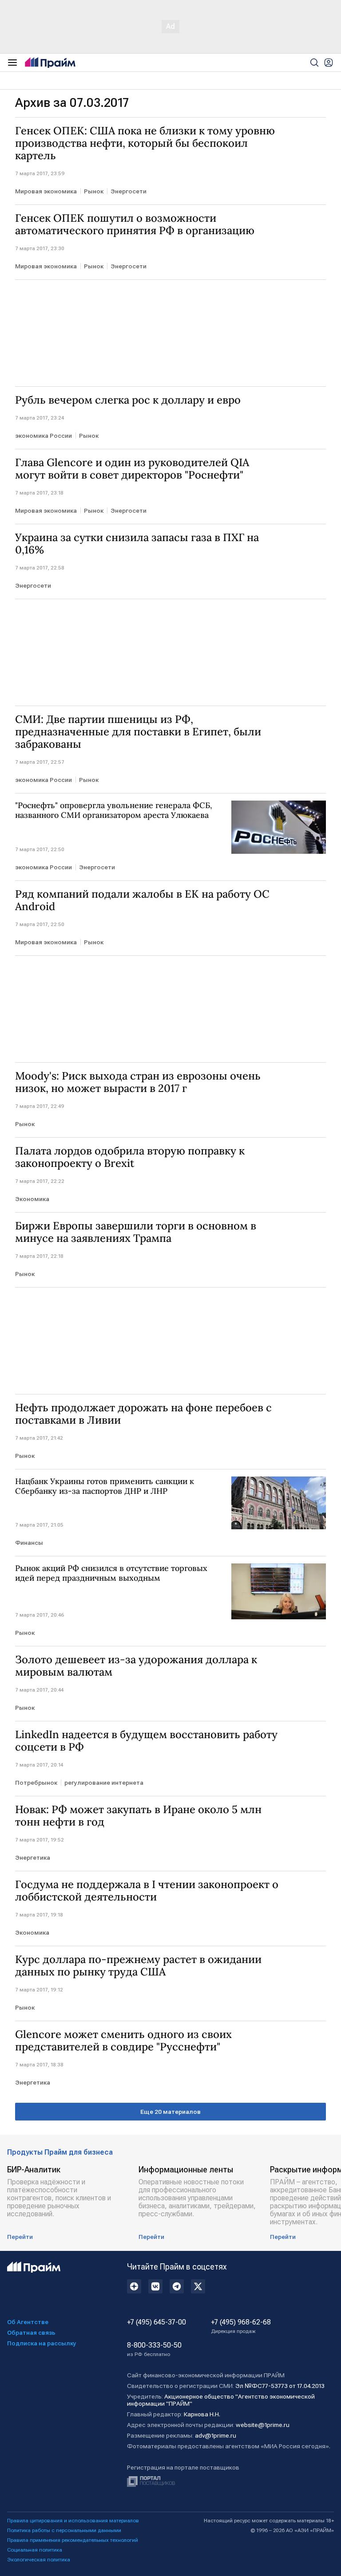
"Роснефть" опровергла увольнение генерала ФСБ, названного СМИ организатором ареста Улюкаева (114, 810)
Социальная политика (35, 2550)
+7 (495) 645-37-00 (157, 2322)
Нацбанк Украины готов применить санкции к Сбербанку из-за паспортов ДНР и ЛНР (105, 1486)
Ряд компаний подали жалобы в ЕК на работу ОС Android (142, 900)
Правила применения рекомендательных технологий (73, 2540)
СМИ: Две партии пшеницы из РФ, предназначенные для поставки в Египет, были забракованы (138, 732)
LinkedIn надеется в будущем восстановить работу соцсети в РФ (146, 1741)
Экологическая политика (39, 2560)
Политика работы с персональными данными (64, 2530)
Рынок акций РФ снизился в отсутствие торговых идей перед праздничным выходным (111, 1573)
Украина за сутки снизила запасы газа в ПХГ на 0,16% (137, 544)
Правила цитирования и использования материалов (73, 2521)
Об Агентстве (28, 2322)
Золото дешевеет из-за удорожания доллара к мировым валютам (136, 1666)
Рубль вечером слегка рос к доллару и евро (128, 400)
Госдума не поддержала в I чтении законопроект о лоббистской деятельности (147, 1891)
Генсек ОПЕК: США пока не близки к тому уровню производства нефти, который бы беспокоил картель (145, 143)
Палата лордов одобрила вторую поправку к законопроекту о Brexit (130, 1157)
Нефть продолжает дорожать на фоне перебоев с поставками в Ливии (143, 1414)
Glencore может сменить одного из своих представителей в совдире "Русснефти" (123, 2041)
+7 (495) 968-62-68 (241, 2326)
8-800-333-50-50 (154, 2349)
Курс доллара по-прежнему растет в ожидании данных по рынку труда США (138, 1966)
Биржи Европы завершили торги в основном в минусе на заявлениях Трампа (136, 1232)
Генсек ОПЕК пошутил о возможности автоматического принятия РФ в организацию (135, 224)
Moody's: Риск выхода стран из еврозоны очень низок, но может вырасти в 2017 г (138, 1082)
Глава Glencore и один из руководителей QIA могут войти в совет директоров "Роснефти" (132, 469)
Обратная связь (31, 2333)
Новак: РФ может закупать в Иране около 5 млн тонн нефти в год (138, 1816)
